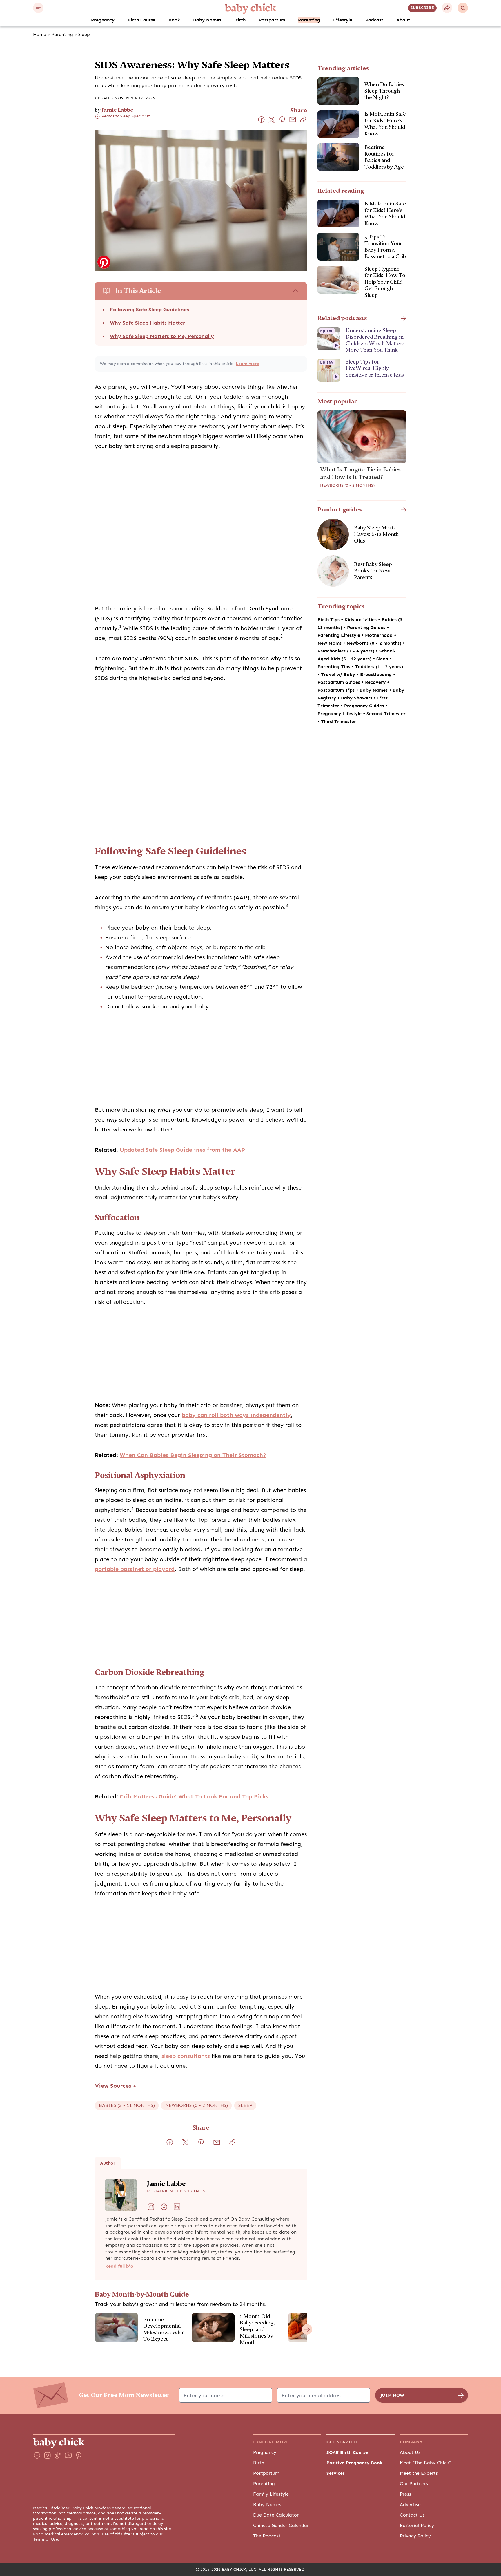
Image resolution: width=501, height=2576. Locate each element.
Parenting (309, 20)
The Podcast (267, 2536)
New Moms (330, 643)
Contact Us (412, 2515)
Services (336, 2473)
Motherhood (380, 635)
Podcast (374, 20)
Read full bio (119, 2266)
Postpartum (272, 20)
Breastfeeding (377, 675)
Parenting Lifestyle (340, 635)
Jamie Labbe (117, 110)
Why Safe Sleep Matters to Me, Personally (162, 336)
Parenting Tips (335, 667)
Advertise (410, 2505)
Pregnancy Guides (365, 706)
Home (40, 35)
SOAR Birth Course (347, 2452)
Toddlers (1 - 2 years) (379, 667)
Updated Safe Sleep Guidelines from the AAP (182, 1150)
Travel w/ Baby (339, 675)
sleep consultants (186, 2056)
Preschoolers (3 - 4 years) (347, 651)
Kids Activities (361, 620)
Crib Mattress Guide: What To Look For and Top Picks (194, 1797)
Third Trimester (338, 722)
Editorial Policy (417, 2526)
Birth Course (141, 20)
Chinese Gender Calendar (281, 2526)
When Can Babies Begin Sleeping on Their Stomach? (193, 1455)
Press (405, 2494)
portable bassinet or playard (135, 1569)
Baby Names (207, 20)
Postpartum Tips (337, 690)
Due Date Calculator (276, 2515)
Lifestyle (343, 20)
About (403, 20)
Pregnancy (103, 20)
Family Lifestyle (271, 2494)
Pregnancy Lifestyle (340, 714)
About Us (410, 2452)
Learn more (247, 364)
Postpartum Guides (340, 682)
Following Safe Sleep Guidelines (149, 310)
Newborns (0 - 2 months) (347, 485)
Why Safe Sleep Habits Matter (147, 323)
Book (174, 20)
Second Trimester (386, 714)
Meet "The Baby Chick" (425, 2463)
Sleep (84, 35)
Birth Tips (329, 620)
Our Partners (414, 2484)
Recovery (376, 682)
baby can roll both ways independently (236, 1415)
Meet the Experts (419, 2473)
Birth (240, 20)
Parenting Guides (367, 628)
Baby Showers (357, 698)
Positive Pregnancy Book (354, 2463)
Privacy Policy (415, 2536)
